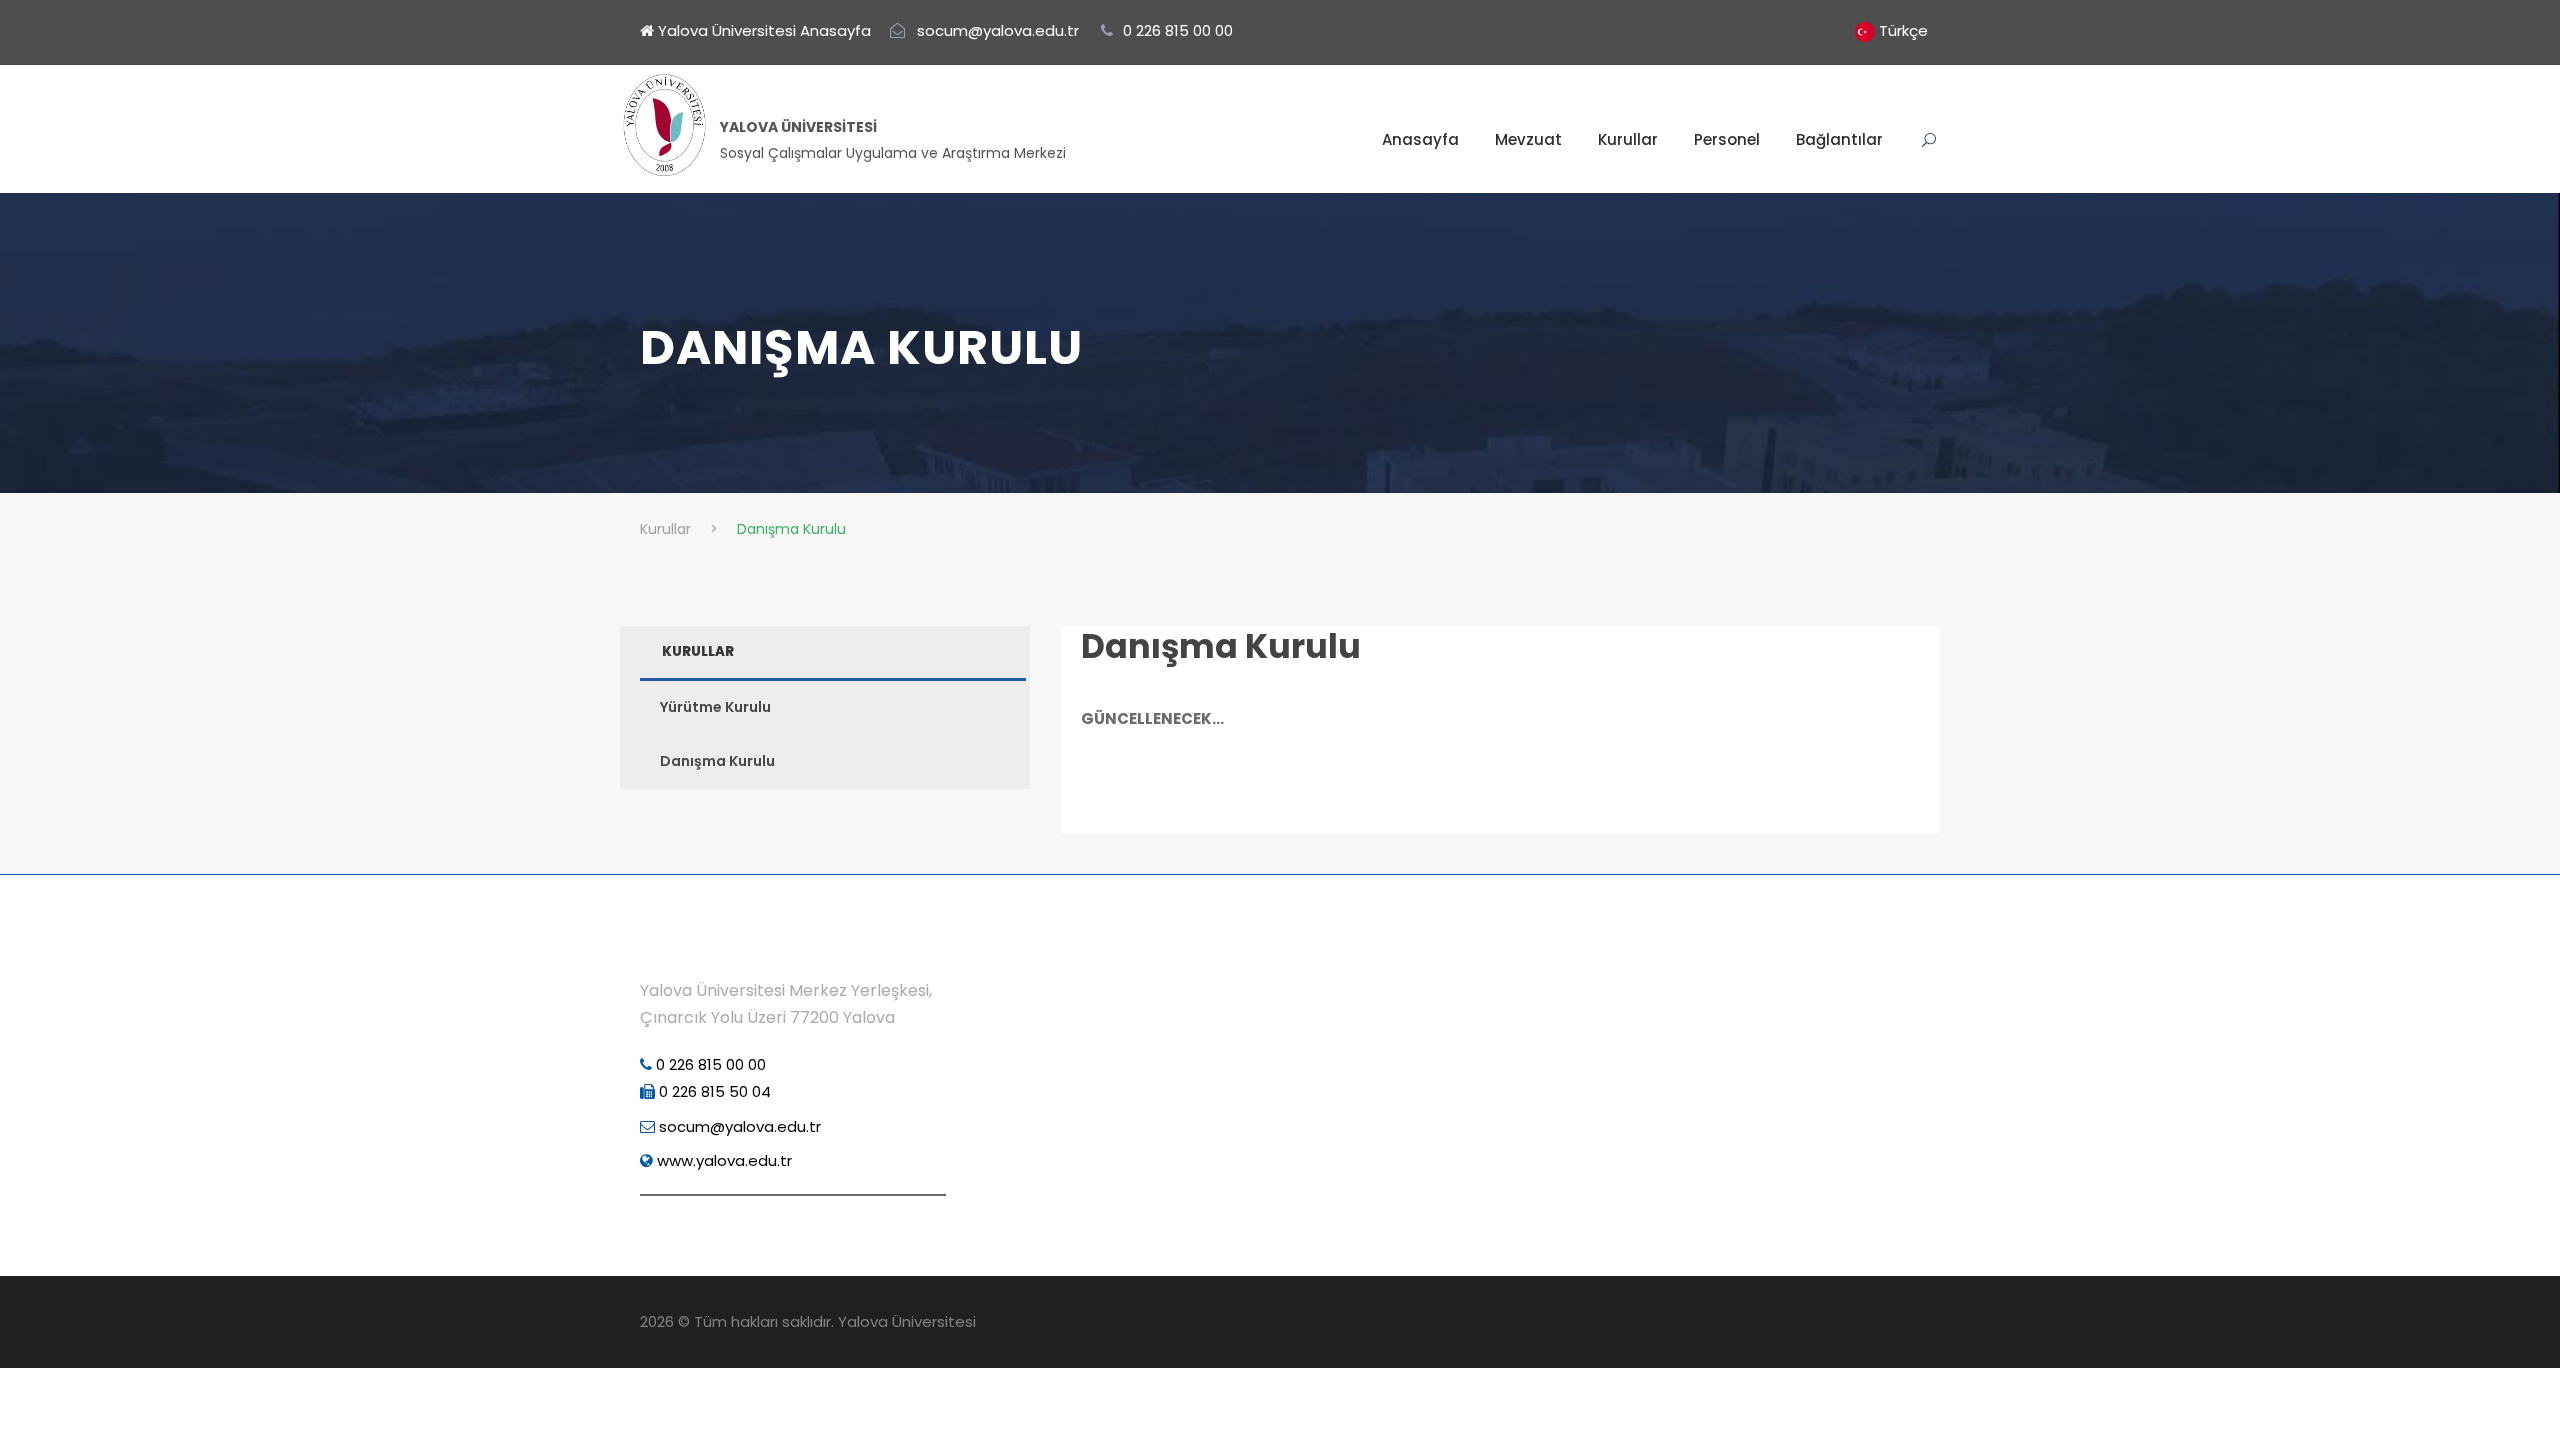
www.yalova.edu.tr (722, 1160)
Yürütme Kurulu (715, 707)
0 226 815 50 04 (713, 1091)
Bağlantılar (1839, 139)
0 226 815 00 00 (709, 1064)
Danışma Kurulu (1221, 646)
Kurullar (1628, 139)
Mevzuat (1528, 139)
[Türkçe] (1865, 30)
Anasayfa (1420, 139)
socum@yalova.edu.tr (738, 1126)
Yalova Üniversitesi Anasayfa (762, 30)
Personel (1727, 139)
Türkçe (1903, 30)
